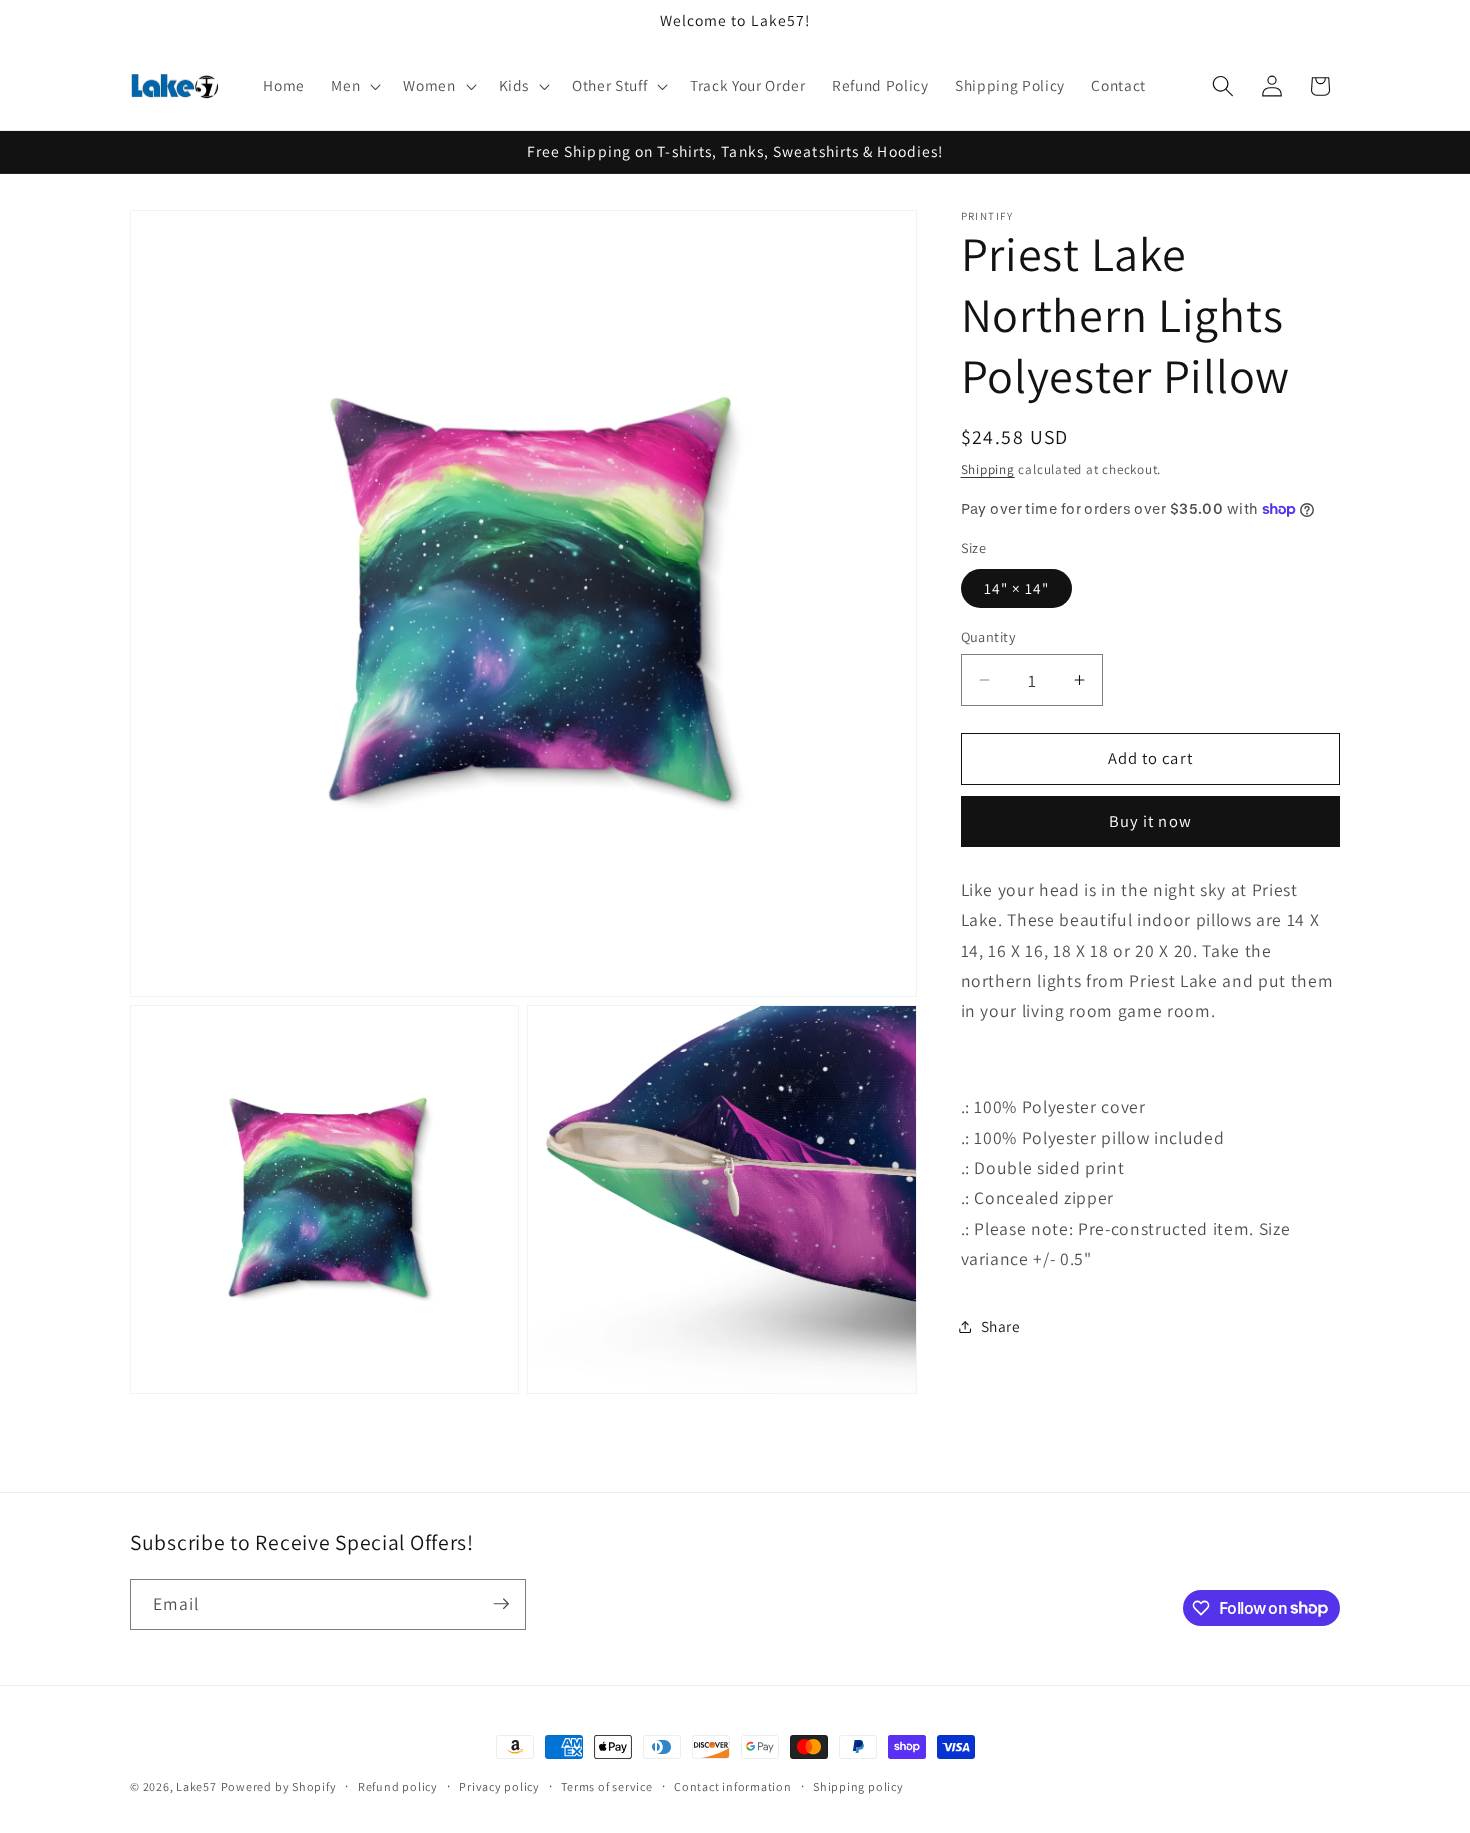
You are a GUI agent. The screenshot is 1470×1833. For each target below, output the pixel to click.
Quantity (989, 636)
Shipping (988, 469)
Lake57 (196, 1786)
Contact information (733, 1786)
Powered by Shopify (279, 1786)
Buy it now (1150, 821)
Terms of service (606, 1786)
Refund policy (398, 1786)
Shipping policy (858, 1786)
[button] (354, 86)
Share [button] (1001, 1326)
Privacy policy (499, 1786)
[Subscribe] (501, 1604)
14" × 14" (1017, 588)
